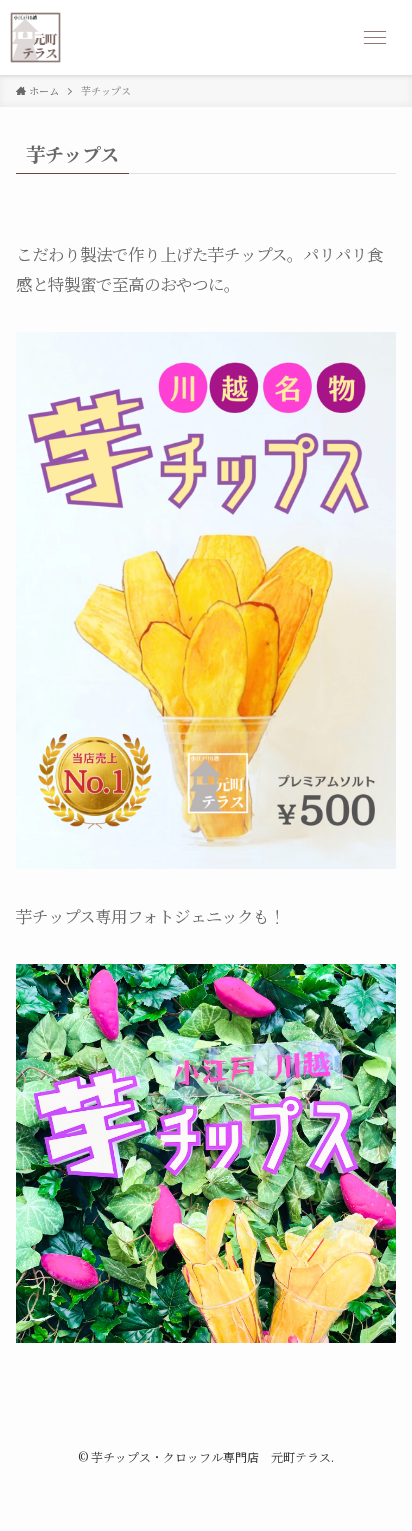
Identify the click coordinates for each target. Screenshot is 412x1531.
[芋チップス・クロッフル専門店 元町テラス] (35, 37)
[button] (374, 37)
